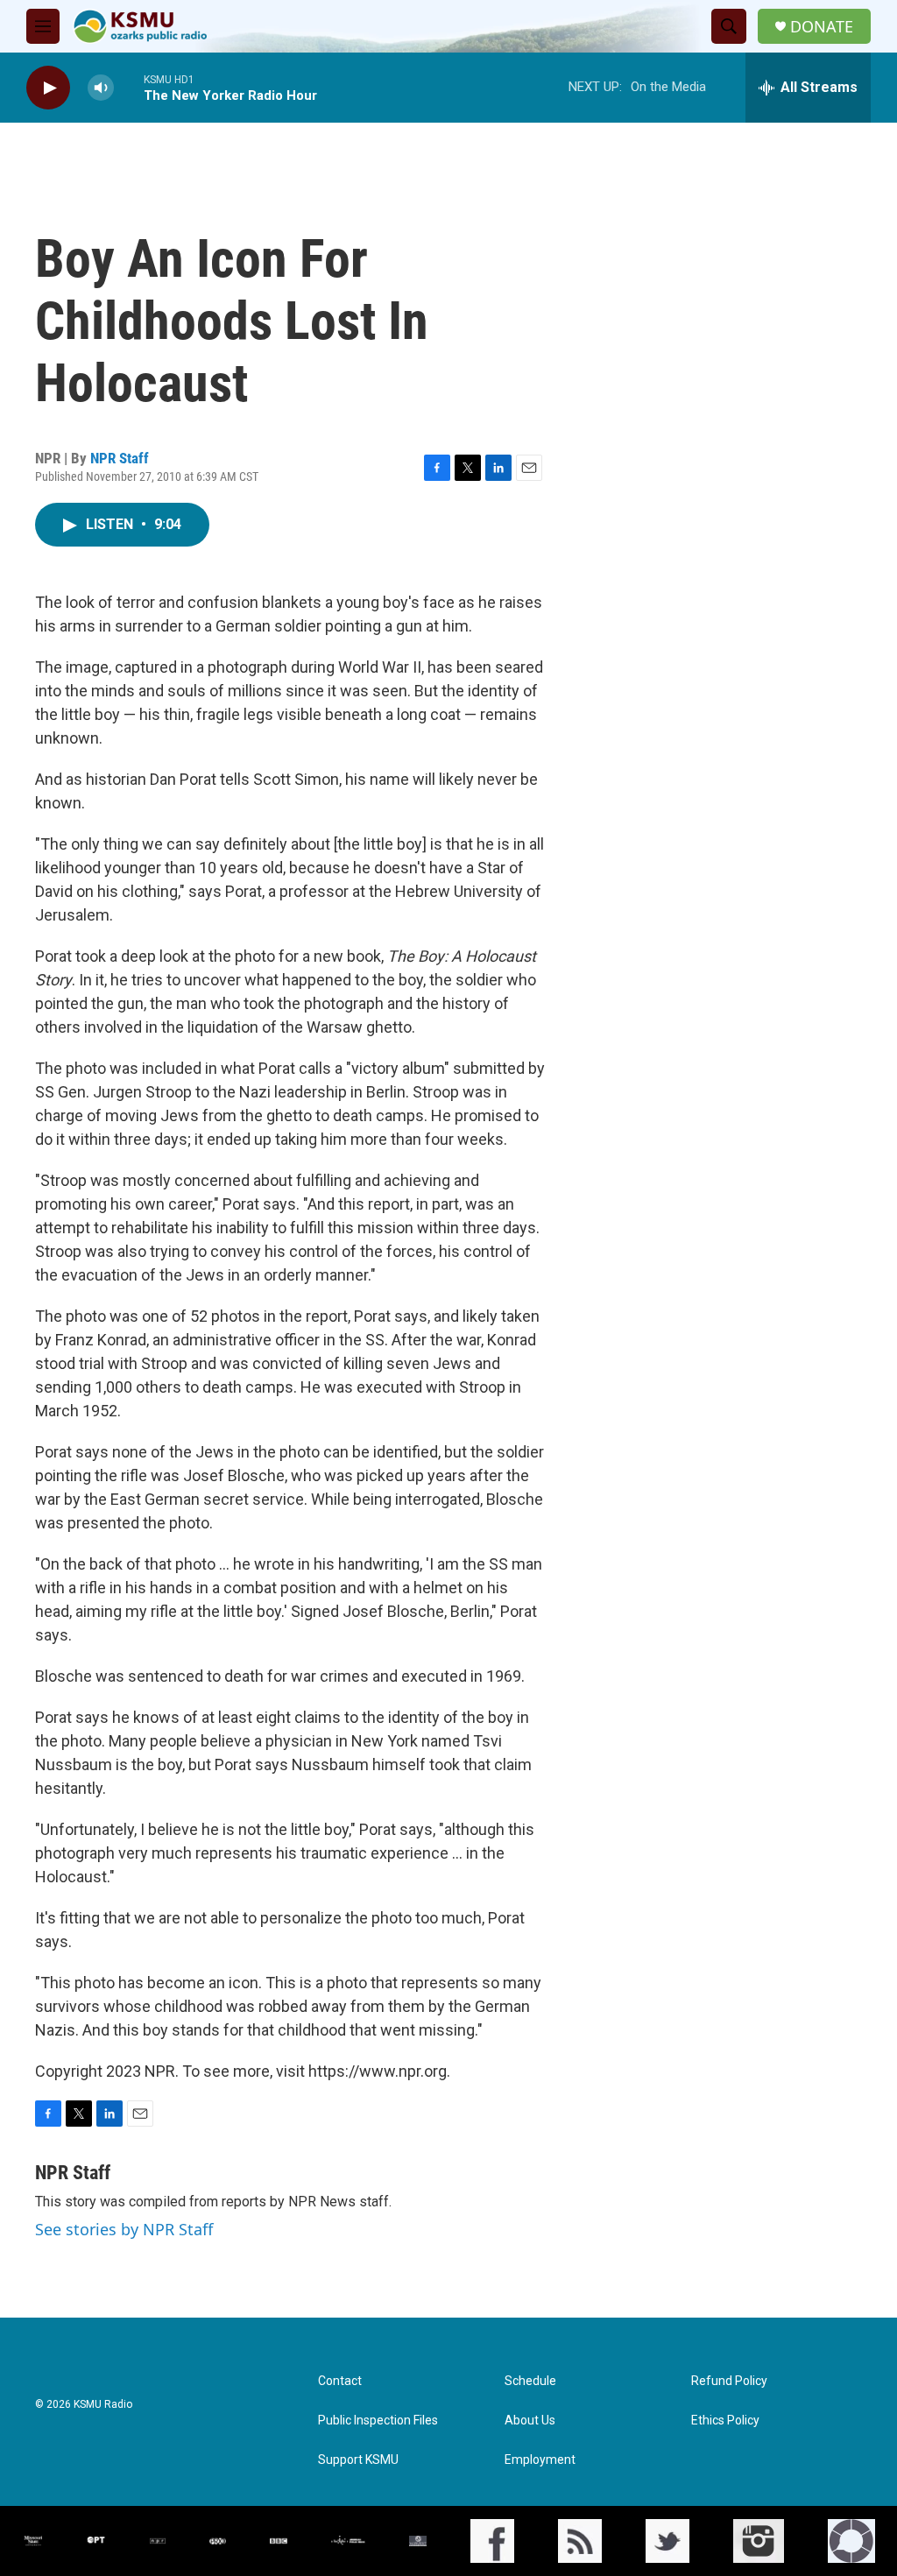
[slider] (129, 87)
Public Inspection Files (378, 2421)
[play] (48, 88)
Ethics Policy (725, 2421)
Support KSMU (358, 2460)
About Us (530, 2421)
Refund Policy (729, 2381)
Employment (540, 2460)
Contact (340, 2381)
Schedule (530, 2381)
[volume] (101, 88)
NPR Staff (120, 458)
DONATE (822, 27)
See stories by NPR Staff (124, 2229)
